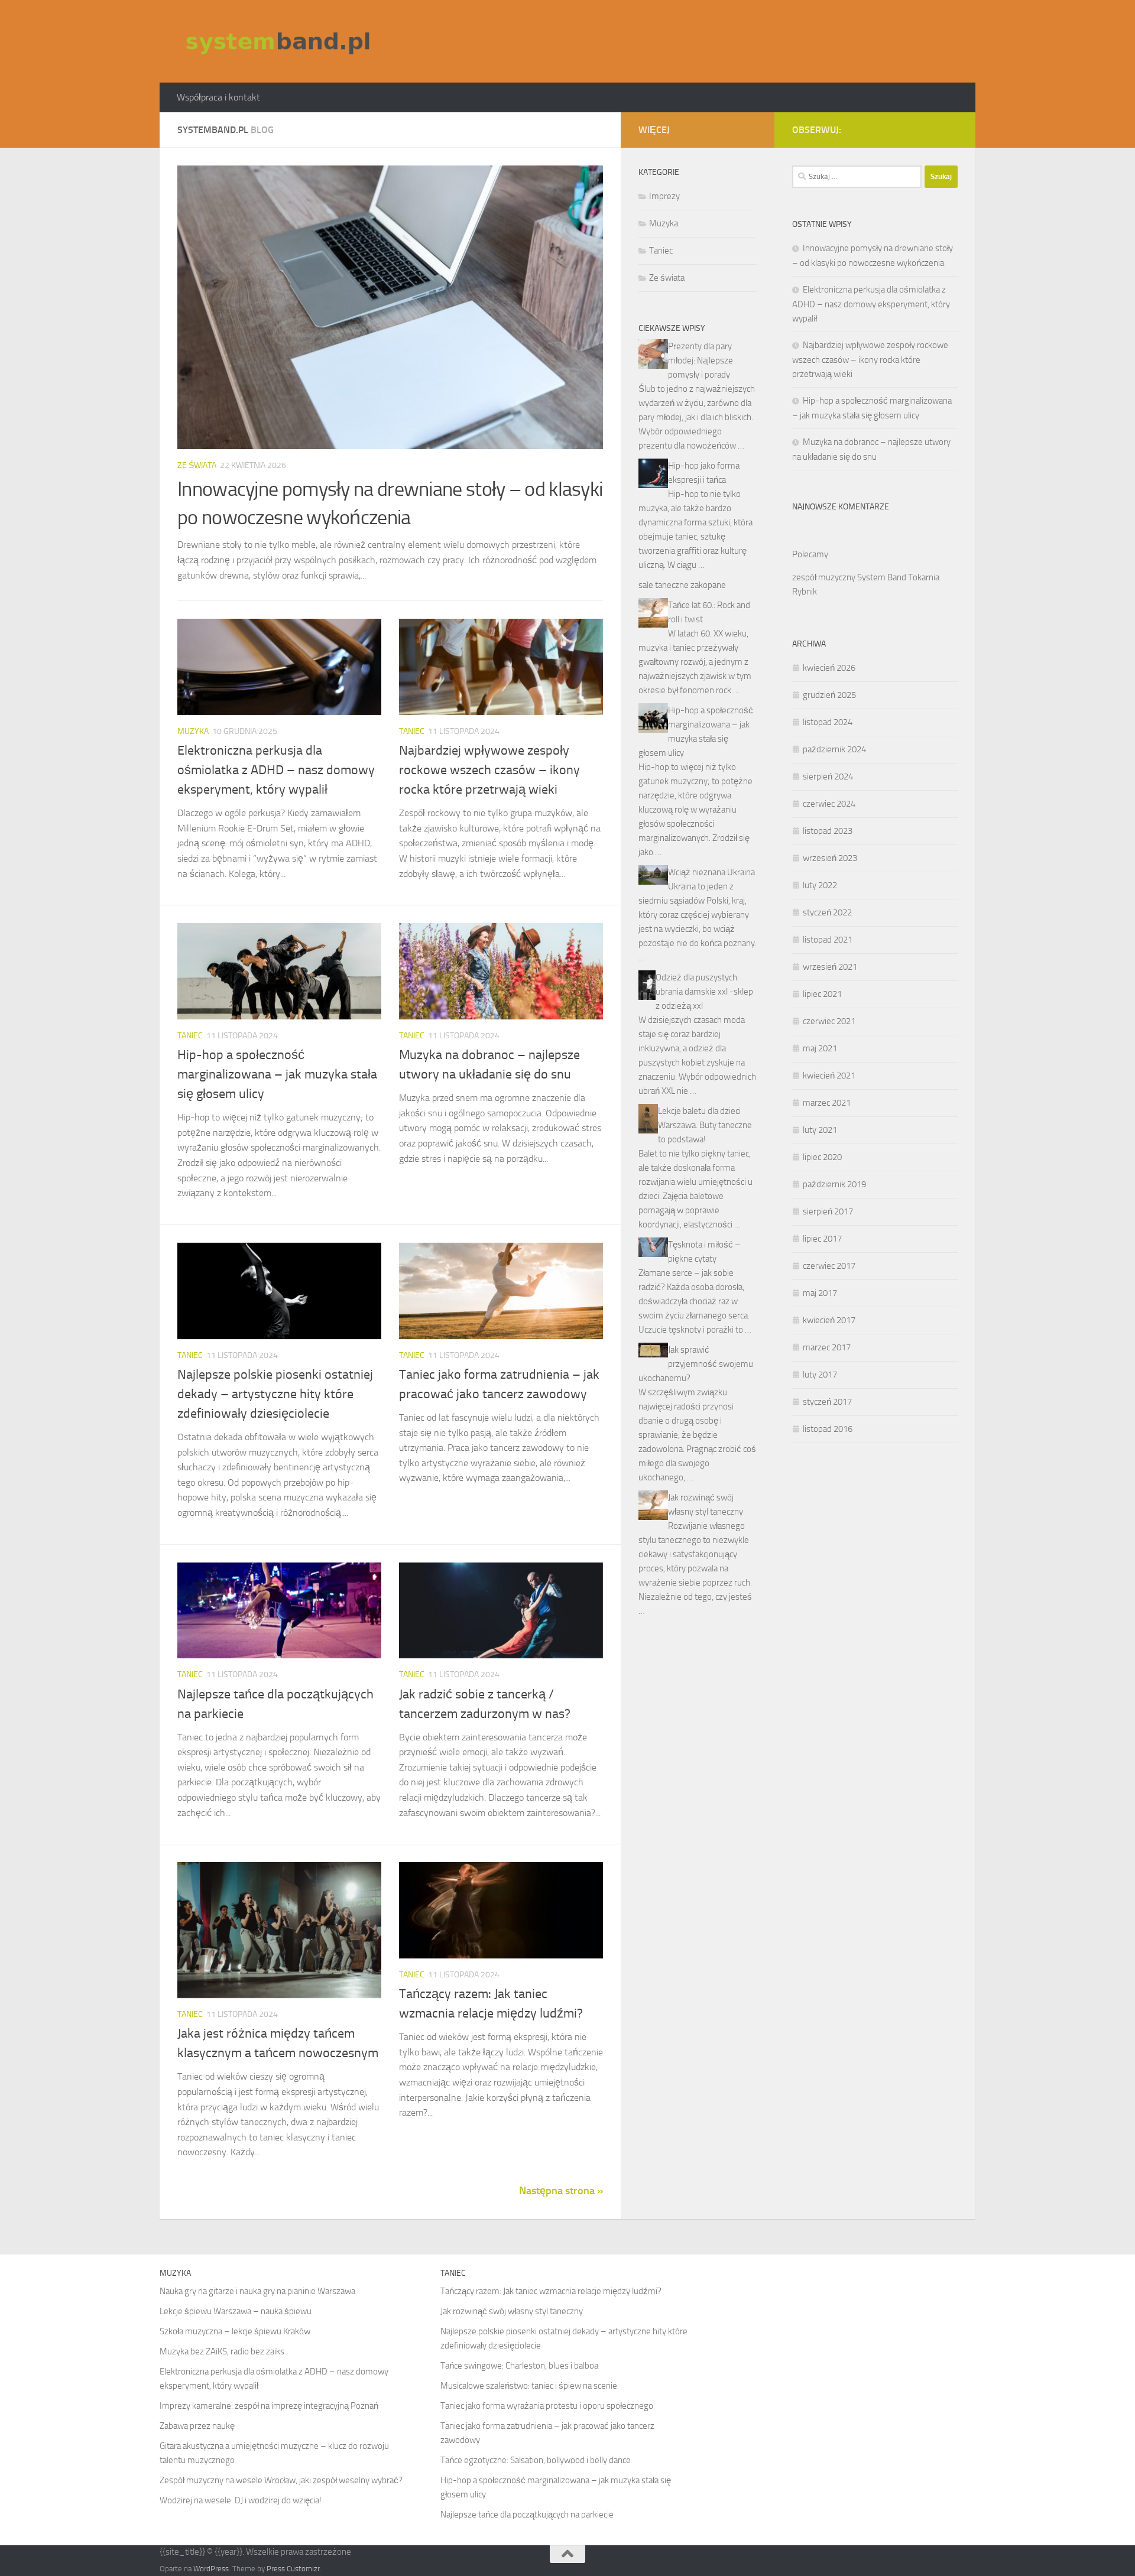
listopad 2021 (828, 940)
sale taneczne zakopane (682, 585)
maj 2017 (820, 1293)
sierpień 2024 (828, 777)
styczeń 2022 (827, 912)
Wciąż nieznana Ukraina (711, 872)
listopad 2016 (828, 1429)
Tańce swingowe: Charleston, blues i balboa (519, 2366)
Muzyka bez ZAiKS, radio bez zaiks (222, 2351)
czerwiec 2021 (829, 1021)
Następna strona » (561, 2191)
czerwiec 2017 (829, 1266)
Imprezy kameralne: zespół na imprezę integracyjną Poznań (269, 2406)
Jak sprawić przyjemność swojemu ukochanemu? (696, 1364)
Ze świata (197, 465)
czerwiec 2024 (829, 804)
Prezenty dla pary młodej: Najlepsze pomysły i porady (701, 360)
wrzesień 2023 (830, 858)
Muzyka (193, 731)
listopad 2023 (828, 831)
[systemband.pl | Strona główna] (278, 41)
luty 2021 (820, 1130)
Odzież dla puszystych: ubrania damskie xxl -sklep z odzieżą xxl (704, 992)
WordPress (211, 2569)
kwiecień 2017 (829, 1320)
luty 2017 (820, 1375)
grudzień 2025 (829, 695)
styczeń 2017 (827, 1402)
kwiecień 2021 (829, 1076)
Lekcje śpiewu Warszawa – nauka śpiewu (236, 2311)
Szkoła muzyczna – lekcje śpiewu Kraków (235, 2331)
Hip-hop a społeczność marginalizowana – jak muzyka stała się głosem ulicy (277, 1074)
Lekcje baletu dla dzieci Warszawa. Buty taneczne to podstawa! (705, 1125)
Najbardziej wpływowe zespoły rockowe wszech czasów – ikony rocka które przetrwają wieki (489, 770)
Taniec (412, 731)
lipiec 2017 (822, 1239)
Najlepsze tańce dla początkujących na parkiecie (527, 2515)
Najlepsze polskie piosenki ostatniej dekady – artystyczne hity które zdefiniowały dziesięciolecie (275, 1394)
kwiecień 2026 (829, 668)
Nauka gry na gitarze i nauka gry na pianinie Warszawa (257, 2291)
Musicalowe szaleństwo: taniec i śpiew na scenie (529, 2386)
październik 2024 (834, 749)
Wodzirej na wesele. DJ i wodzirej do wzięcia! (241, 2500)
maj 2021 (820, 1048)
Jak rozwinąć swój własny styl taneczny (512, 2311)
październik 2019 (834, 1184)
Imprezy (664, 196)
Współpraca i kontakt (218, 97)
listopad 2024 (828, 722)
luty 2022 (820, 885)
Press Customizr (293, 2569)
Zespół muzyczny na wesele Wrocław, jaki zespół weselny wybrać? (281, 2480)
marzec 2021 (827, 1103)
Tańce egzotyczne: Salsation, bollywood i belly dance (536, 2460)
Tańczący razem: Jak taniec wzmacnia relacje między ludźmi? (551, 2291)
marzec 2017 (827, 1347)
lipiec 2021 (822, 994)
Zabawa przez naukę (197, 2426)
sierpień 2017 (828, 1211)
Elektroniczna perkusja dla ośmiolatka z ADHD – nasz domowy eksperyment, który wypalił (276, 770)
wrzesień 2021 (830, 967)
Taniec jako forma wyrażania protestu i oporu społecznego (547, 2406)
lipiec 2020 (822, 1157)
